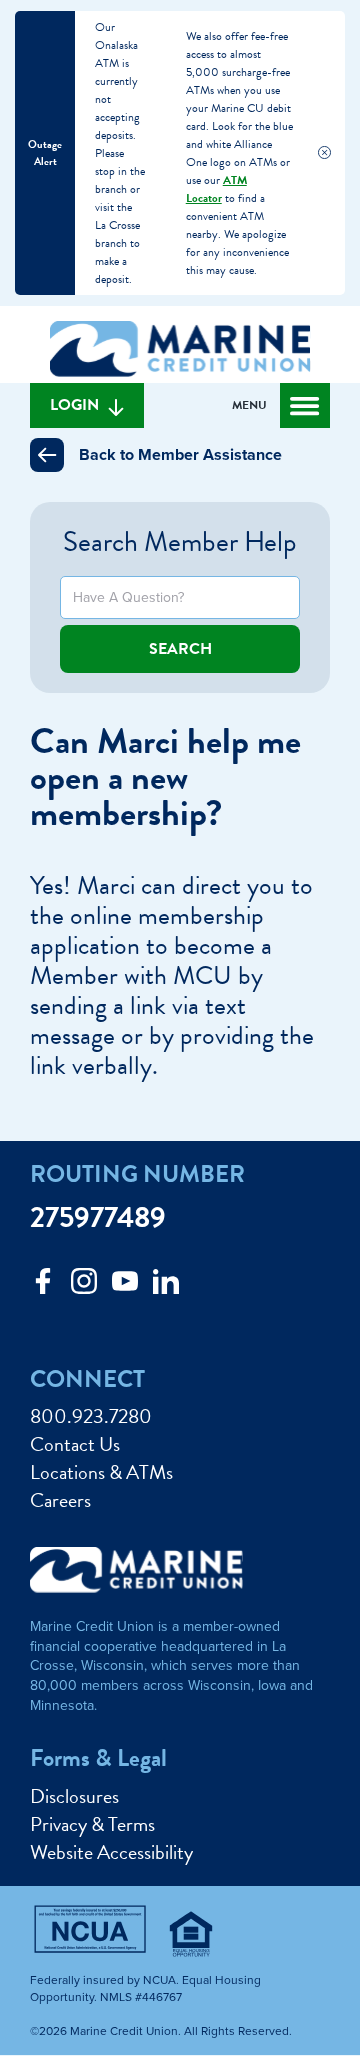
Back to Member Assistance (180, 455)
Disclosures (74, 1796)
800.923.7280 (91, 1416)
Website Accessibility (111, 1852)
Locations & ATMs (101, 1472)
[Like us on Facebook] (43, 1286)
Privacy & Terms (92, 1824)
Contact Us (75, 1444)
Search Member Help (180, 541)
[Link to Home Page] (180, 352)
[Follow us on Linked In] (166, 1286)
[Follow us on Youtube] (125, 1286)
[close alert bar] (324, 153)
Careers (60, 1500)
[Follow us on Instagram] (84, 1286)
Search (180, 649)
